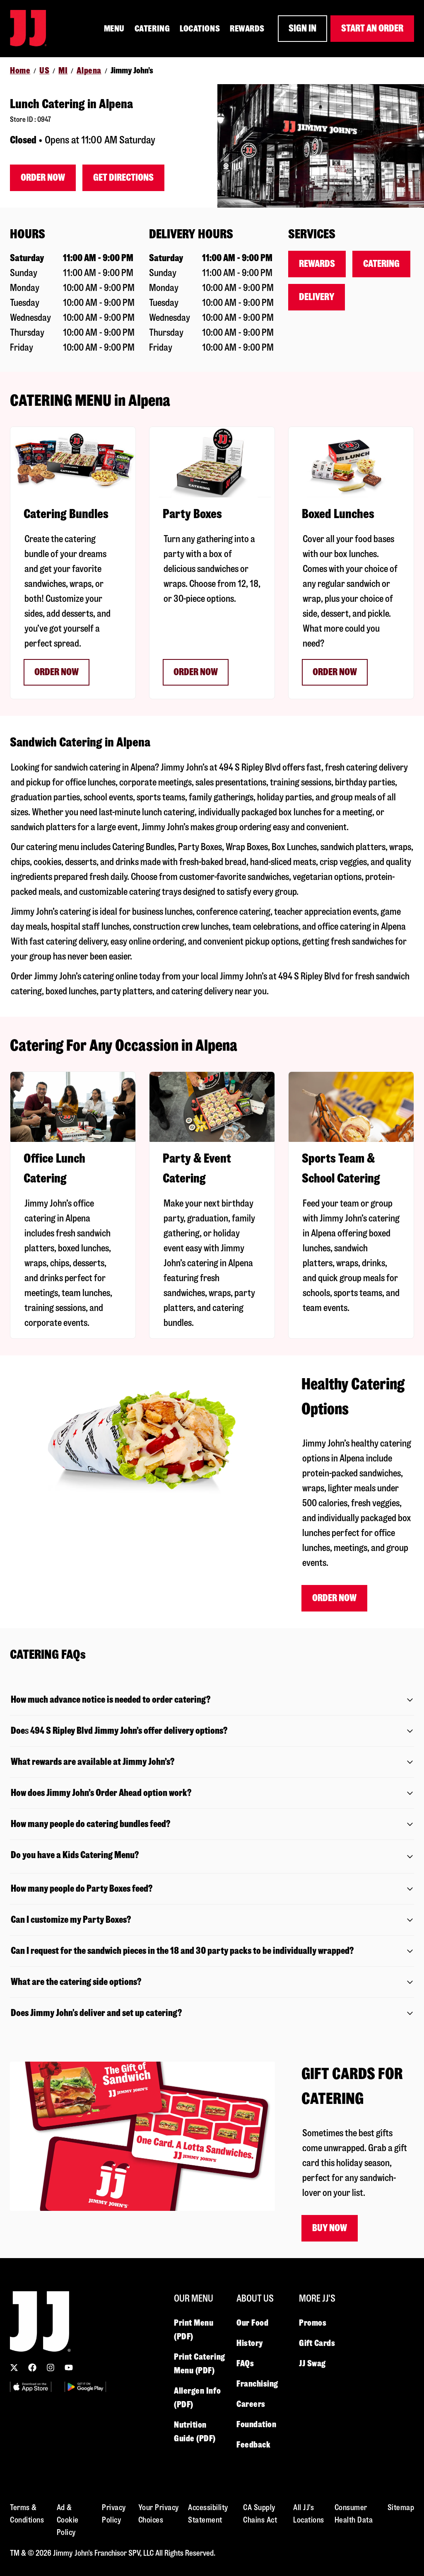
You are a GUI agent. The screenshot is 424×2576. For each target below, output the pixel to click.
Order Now (43, 178)
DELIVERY (317, 297)
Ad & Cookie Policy (68, 2520)
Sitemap (401, 2507)
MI (63, 70)
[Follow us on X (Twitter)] (14, 2368)
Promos (313, 2323)
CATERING (152, 29)
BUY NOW (330, 2228)
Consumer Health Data (354, 2514)
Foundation (257, 2424)
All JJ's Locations (309, 2514)
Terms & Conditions (27, 2514)
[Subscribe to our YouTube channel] (69, 2368)
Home (20, 70)
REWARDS (247, 29)
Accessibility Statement (208, 2514)
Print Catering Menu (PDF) (200, 2364)
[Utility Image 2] (85, 2387)
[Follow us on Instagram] (51, 2368)
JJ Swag (312, 2363)
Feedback (253, 2445)
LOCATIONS (200, 29)
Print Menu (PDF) (194, 2330)
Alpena (89, 70)
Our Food (252, 2323)
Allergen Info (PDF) (197, 2398)
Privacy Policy (114, 2514)
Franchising (257, 2384)
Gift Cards (317, 2343)
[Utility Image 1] (31, 2387)
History (250, 2343)
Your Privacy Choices (159, 2514)
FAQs (245, 2363)
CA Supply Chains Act (260, 2514)
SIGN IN (302, 28)
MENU (114, 29)
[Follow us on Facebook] (32, 2368)
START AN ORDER (372, 28)
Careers (251, 2404)
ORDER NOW (57, 672)
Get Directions (123, 178)
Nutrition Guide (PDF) (195, 2432)
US (44, 70)
